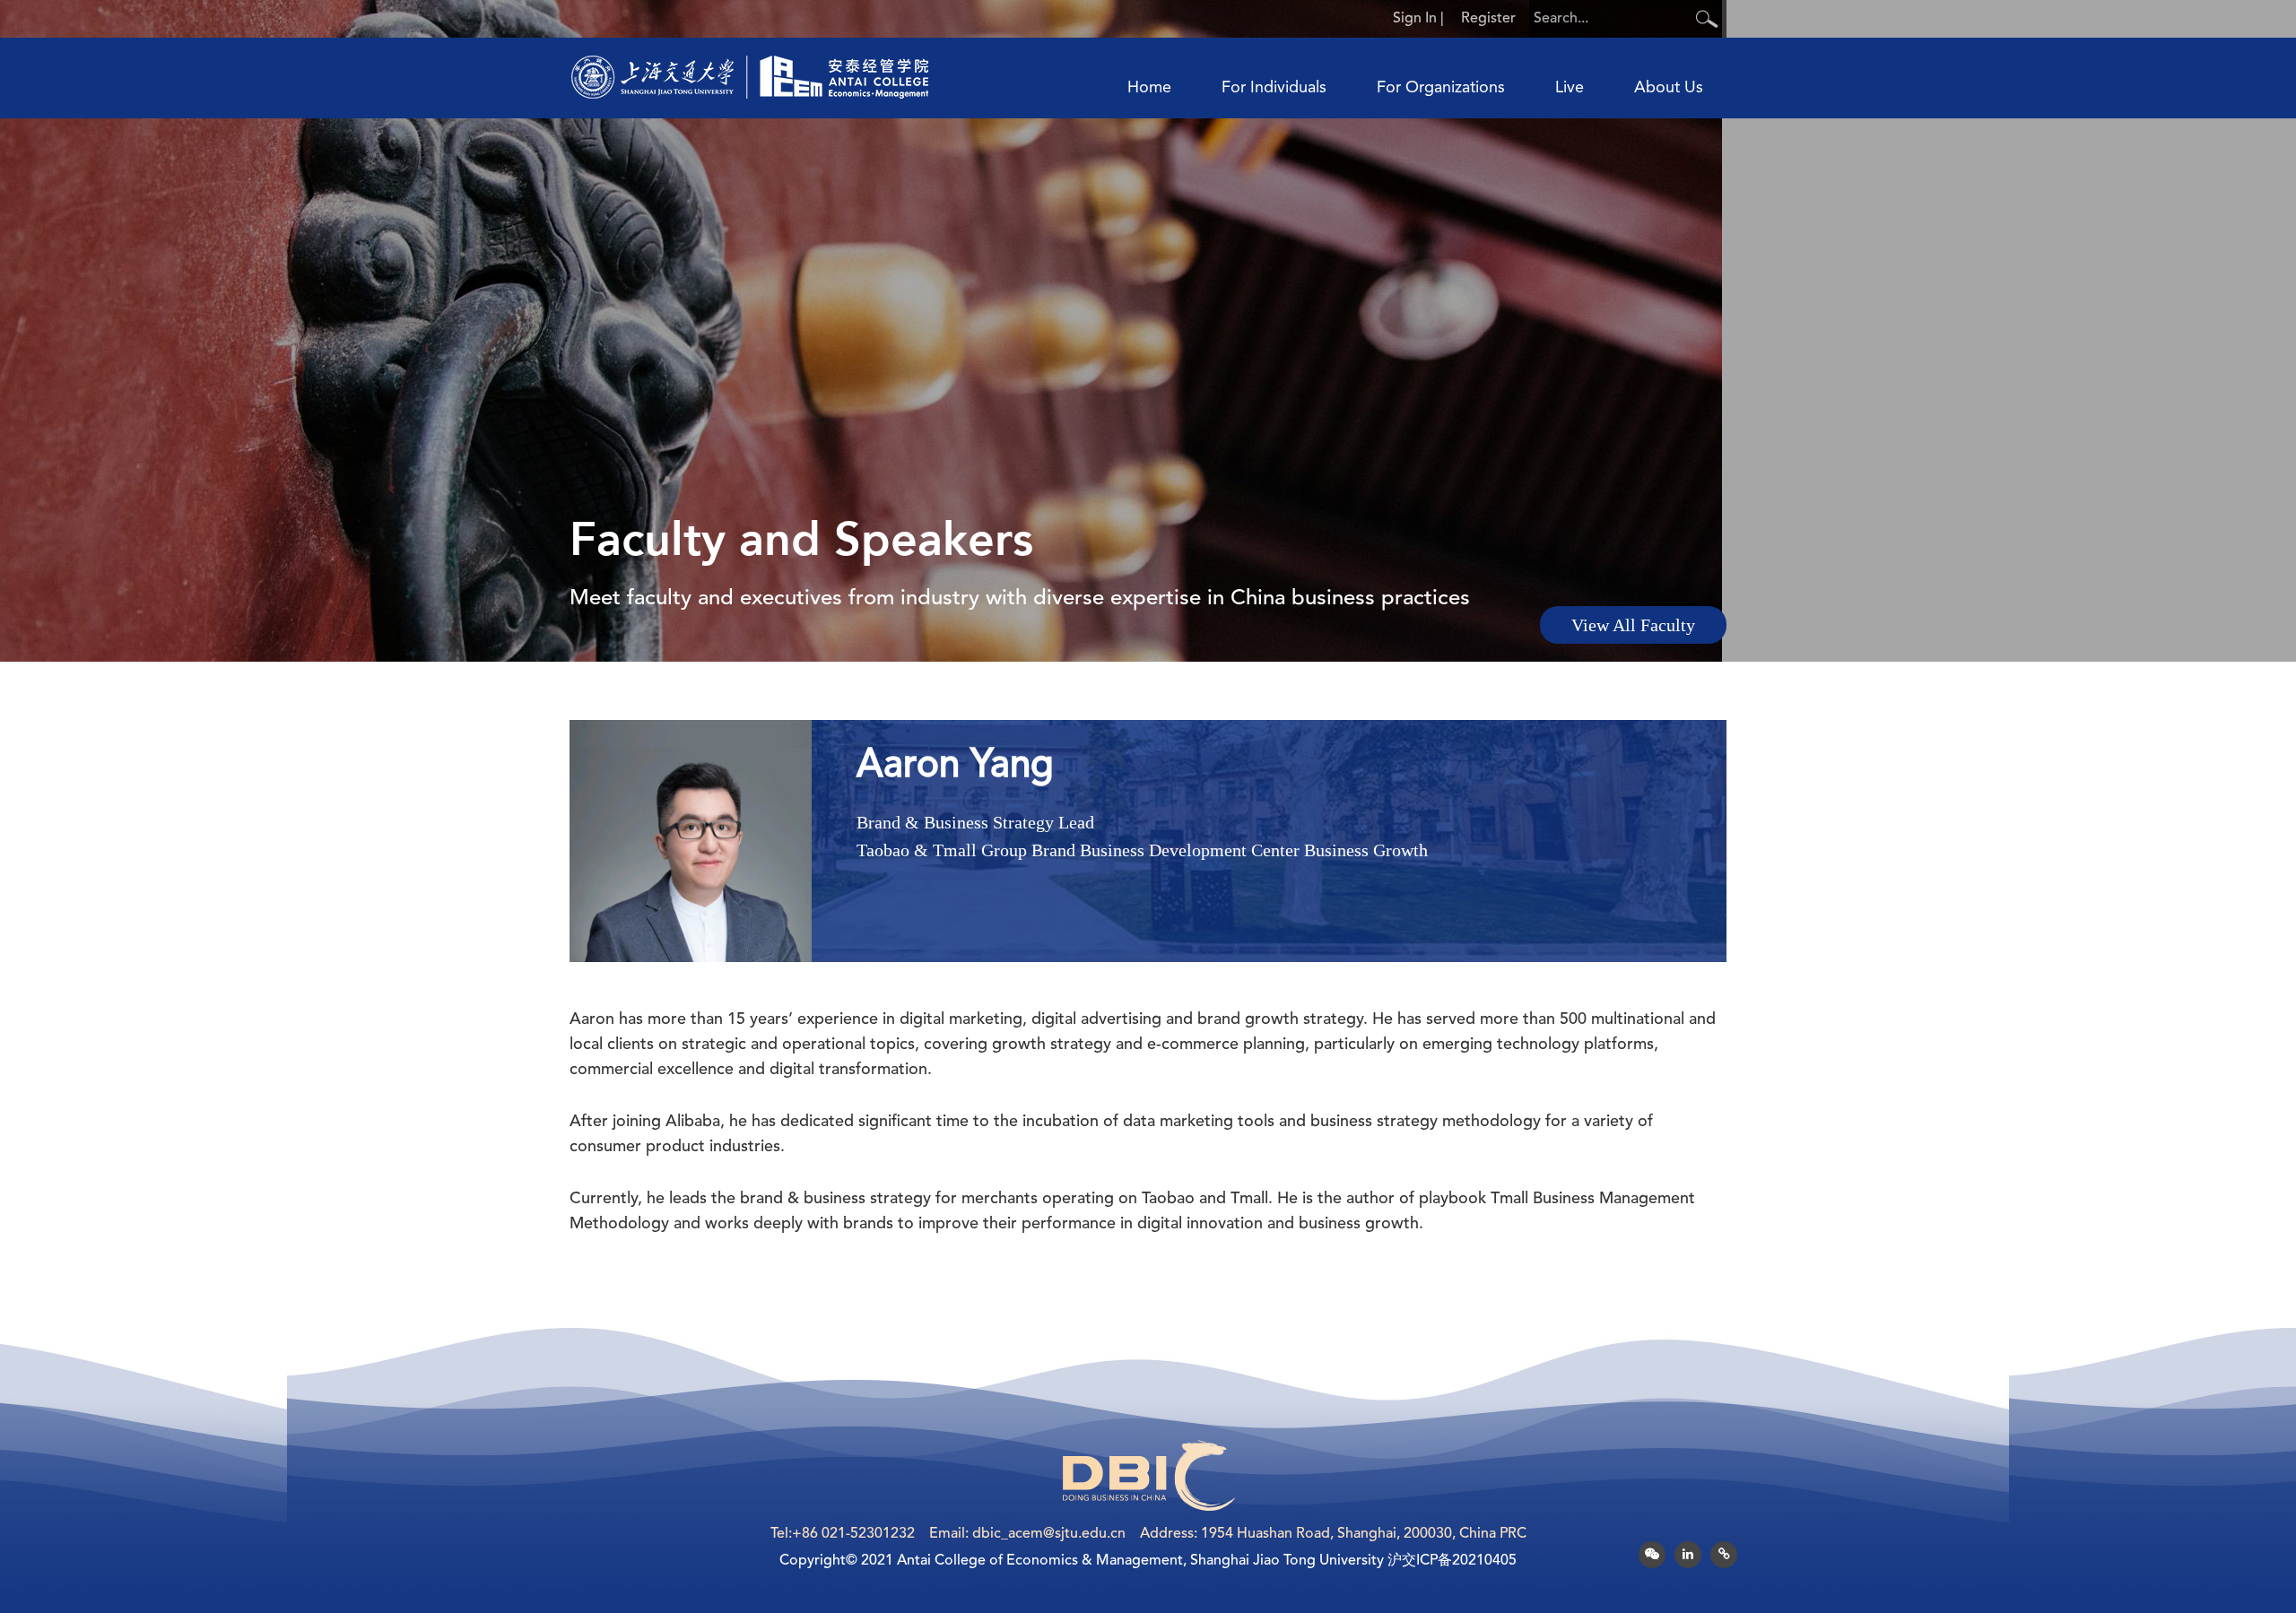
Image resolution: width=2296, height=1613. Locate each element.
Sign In (1415, 19)
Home (1149, 88)
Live (1570, 88)
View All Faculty (1633, 625)
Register (1488, 19)
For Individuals (1274, 88)
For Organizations (1441, 88)
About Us (1669, 88)
